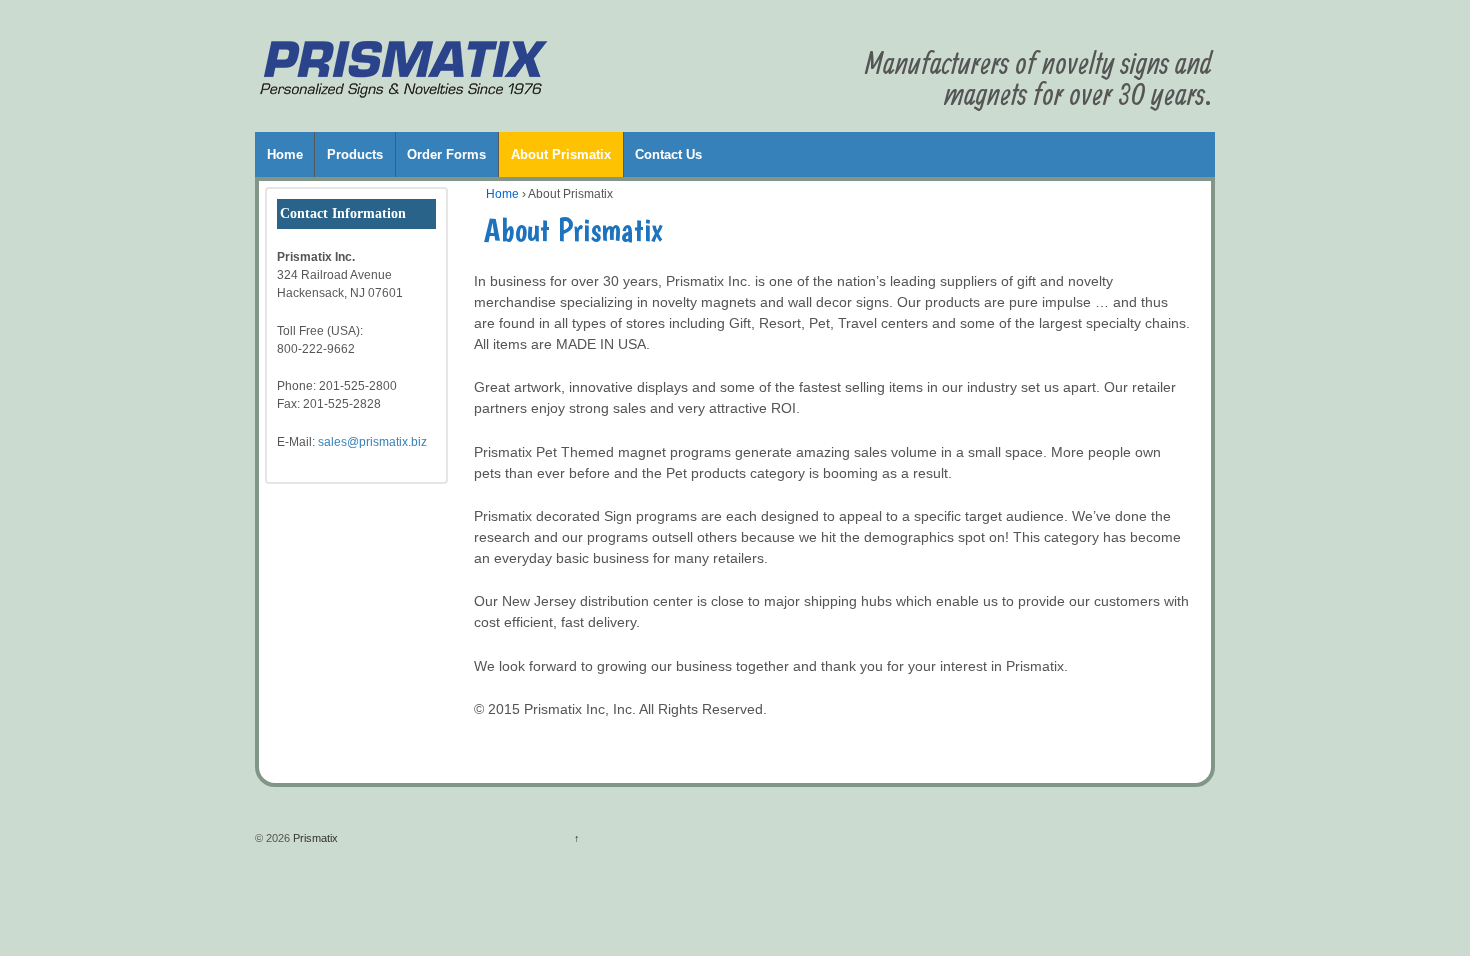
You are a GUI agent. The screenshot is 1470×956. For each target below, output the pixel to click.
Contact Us (668, 154)
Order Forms (446, 154)
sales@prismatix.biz (372, 442)
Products (355, 154)
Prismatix (314, 838)
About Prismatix (561, 154)
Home (285, 154)
